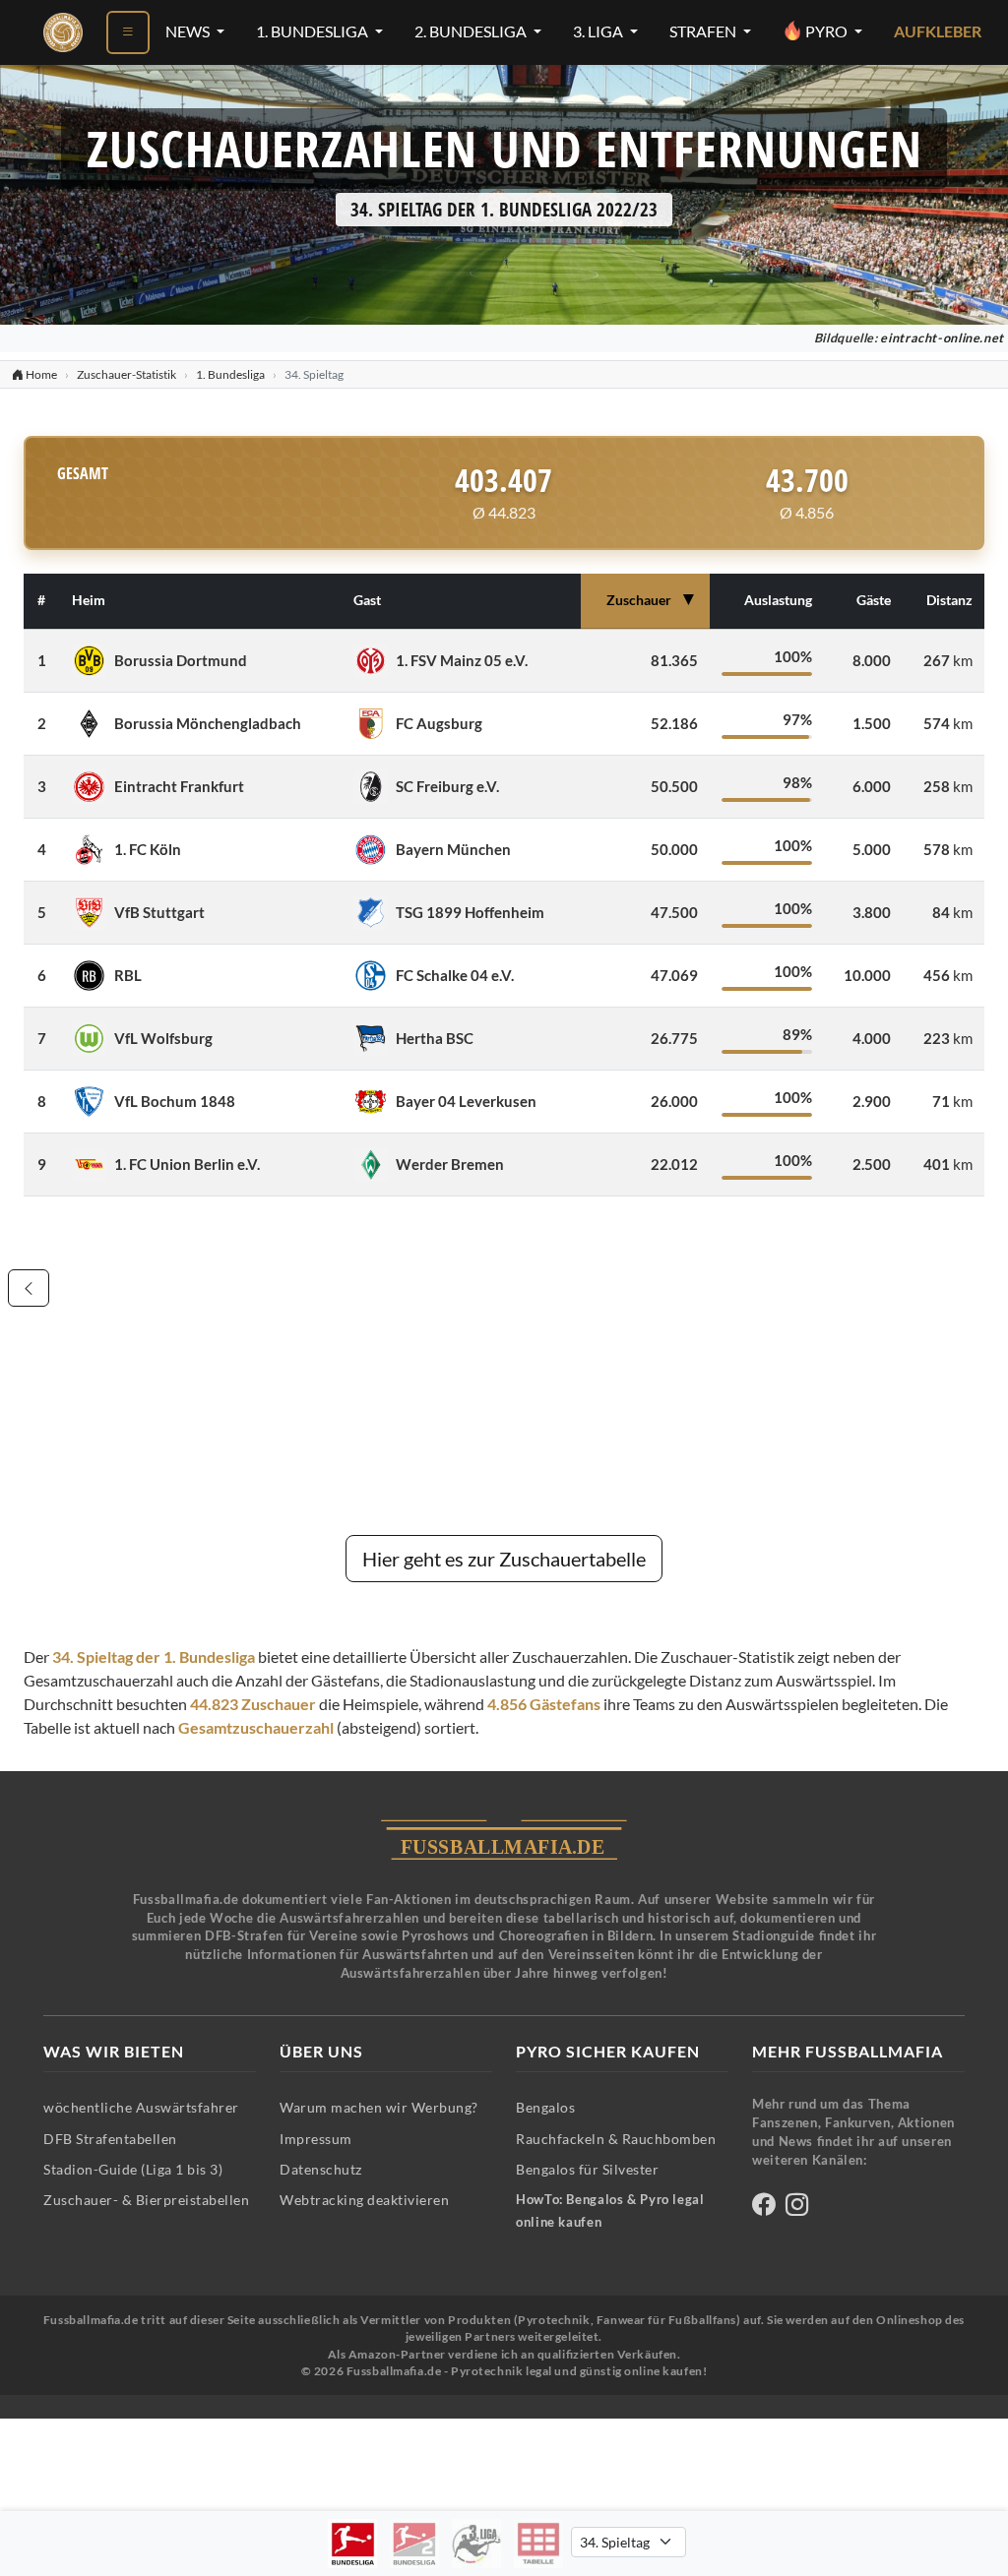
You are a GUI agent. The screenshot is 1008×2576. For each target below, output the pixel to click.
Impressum (316, 2139)
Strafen (704, 31)
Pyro (826, 31)
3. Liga (599, 31)
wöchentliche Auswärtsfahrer (141, 2107)
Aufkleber (938, 31)
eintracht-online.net (942, 338)
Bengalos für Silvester (587, 2169)
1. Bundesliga (314, 31)
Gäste (874, 600)
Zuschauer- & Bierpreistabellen (146, 2200)
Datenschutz (321, 2169)
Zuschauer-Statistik (126, 374)
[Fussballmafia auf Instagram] (797, 2208)
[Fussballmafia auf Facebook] (763, 2208)
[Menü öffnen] (128, 32)
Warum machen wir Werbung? (379, 2107)
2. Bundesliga (472, 31)
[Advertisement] (504, 1374)
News (189, 31)
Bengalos (545, 2107)
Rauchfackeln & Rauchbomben (616, 2139)
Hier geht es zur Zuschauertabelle (504, 1559)
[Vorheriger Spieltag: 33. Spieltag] (29, 1288)
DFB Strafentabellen (110, 2139)
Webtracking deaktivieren (364, 2200)
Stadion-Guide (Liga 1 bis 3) (133, 2169)
